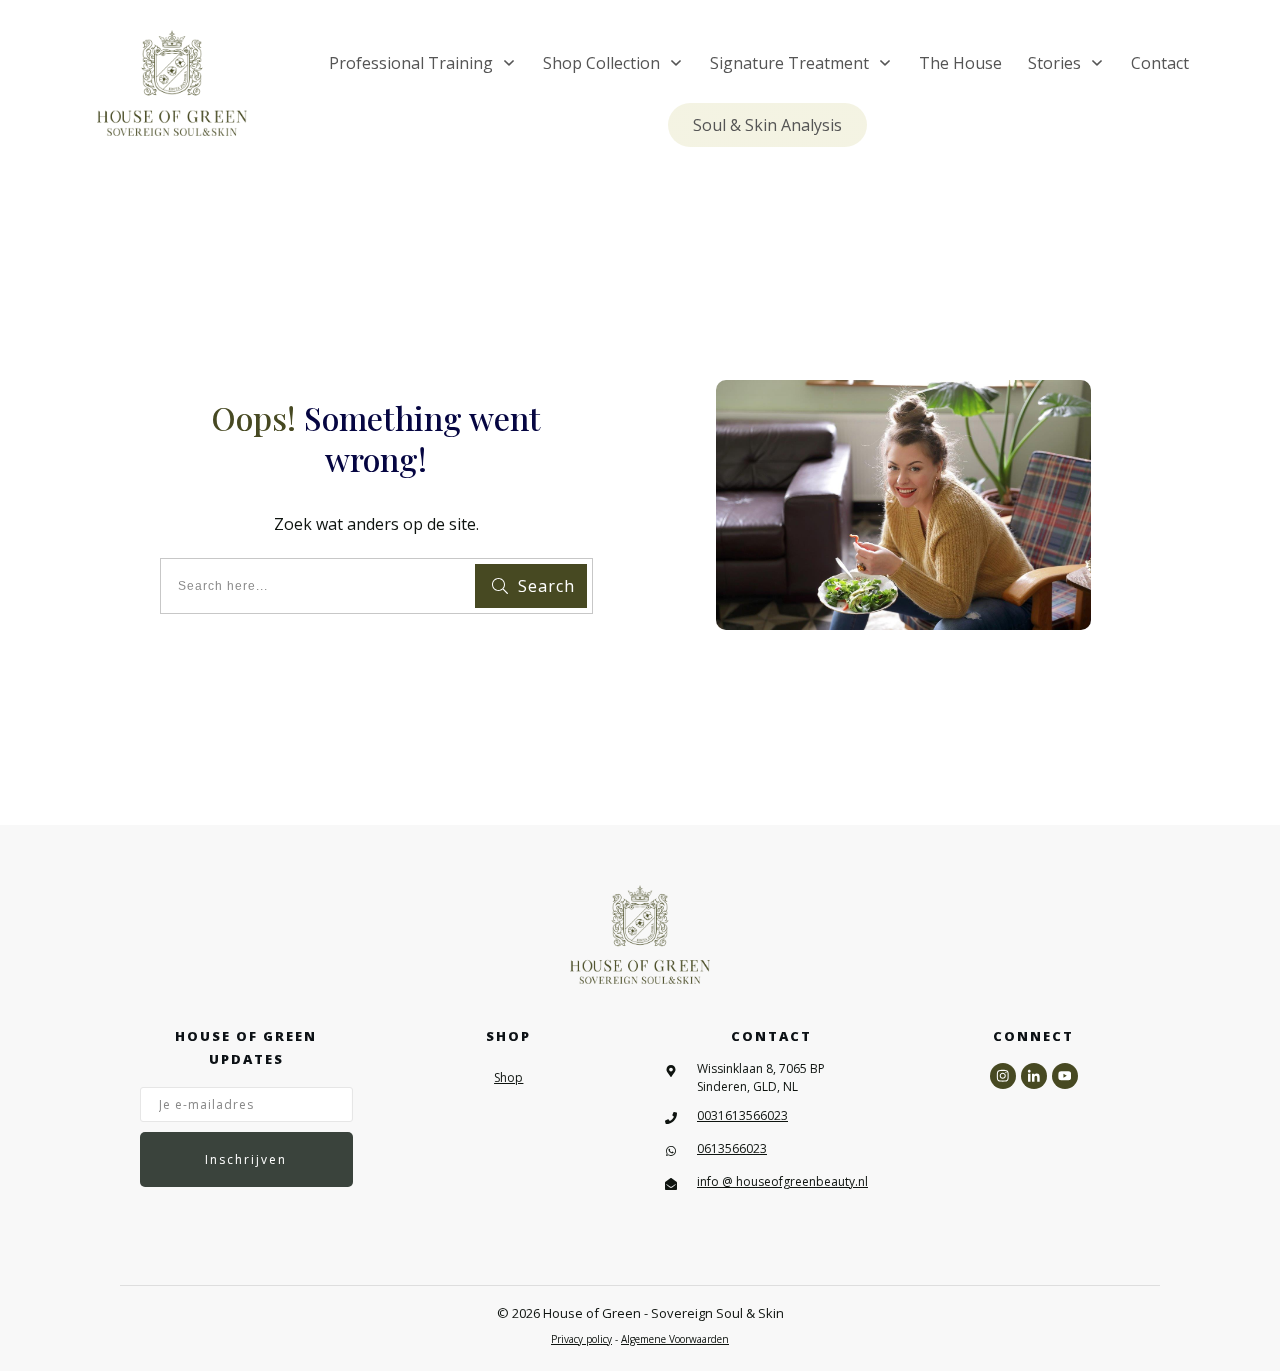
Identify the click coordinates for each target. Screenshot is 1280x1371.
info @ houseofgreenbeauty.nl (782, 1181)
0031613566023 (742, 1115)
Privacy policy (581, 1339)
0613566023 (732, 1148)
